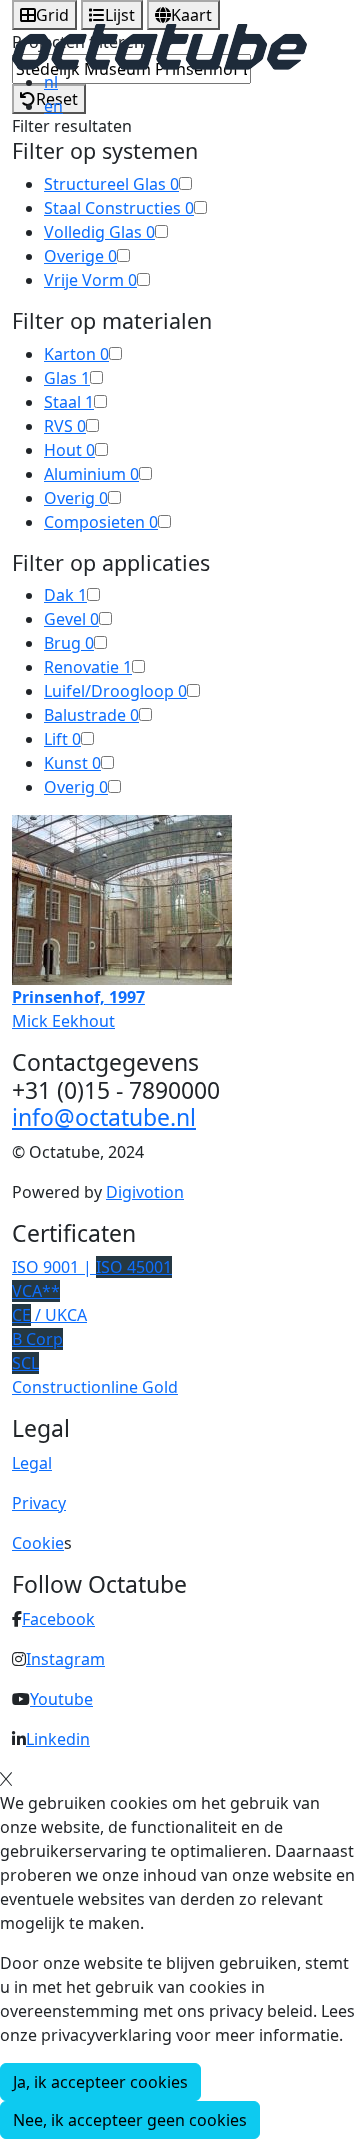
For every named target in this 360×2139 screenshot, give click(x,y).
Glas (67, 378)
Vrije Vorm (90, 280)
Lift (62, 739)
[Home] (159, 45)
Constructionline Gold (95, 1387)
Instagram (65, 1659)
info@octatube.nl (104, 1117)
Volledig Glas (99, 232)
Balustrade (91, 715)
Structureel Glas (111, 184)
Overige (80, 256)
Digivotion (145, 1192)
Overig (76, 498)
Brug (69, 643)
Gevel (71, 619)
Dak (65, 595)
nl (51, 82)
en (53, 106)
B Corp (37, 1339)
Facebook (58, 1619)
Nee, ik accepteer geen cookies (130, 2120)
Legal (32, 1463)
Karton (76, 354)
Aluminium (91, 474)
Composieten (101, 522)
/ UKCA (49, 1315)
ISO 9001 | (92, 1267)
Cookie (38, 1543)
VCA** (36, 1291)
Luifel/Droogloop (115, 691)
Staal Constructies (119, 208)
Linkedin (58, 1739)
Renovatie (88, 667)
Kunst (72, 763)
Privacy (39, 1503)
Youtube (61, 1699)
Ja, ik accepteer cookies (100, 2082)
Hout (69, 450)
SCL (25, 1363)
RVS (65, 426)
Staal (69, 402)
